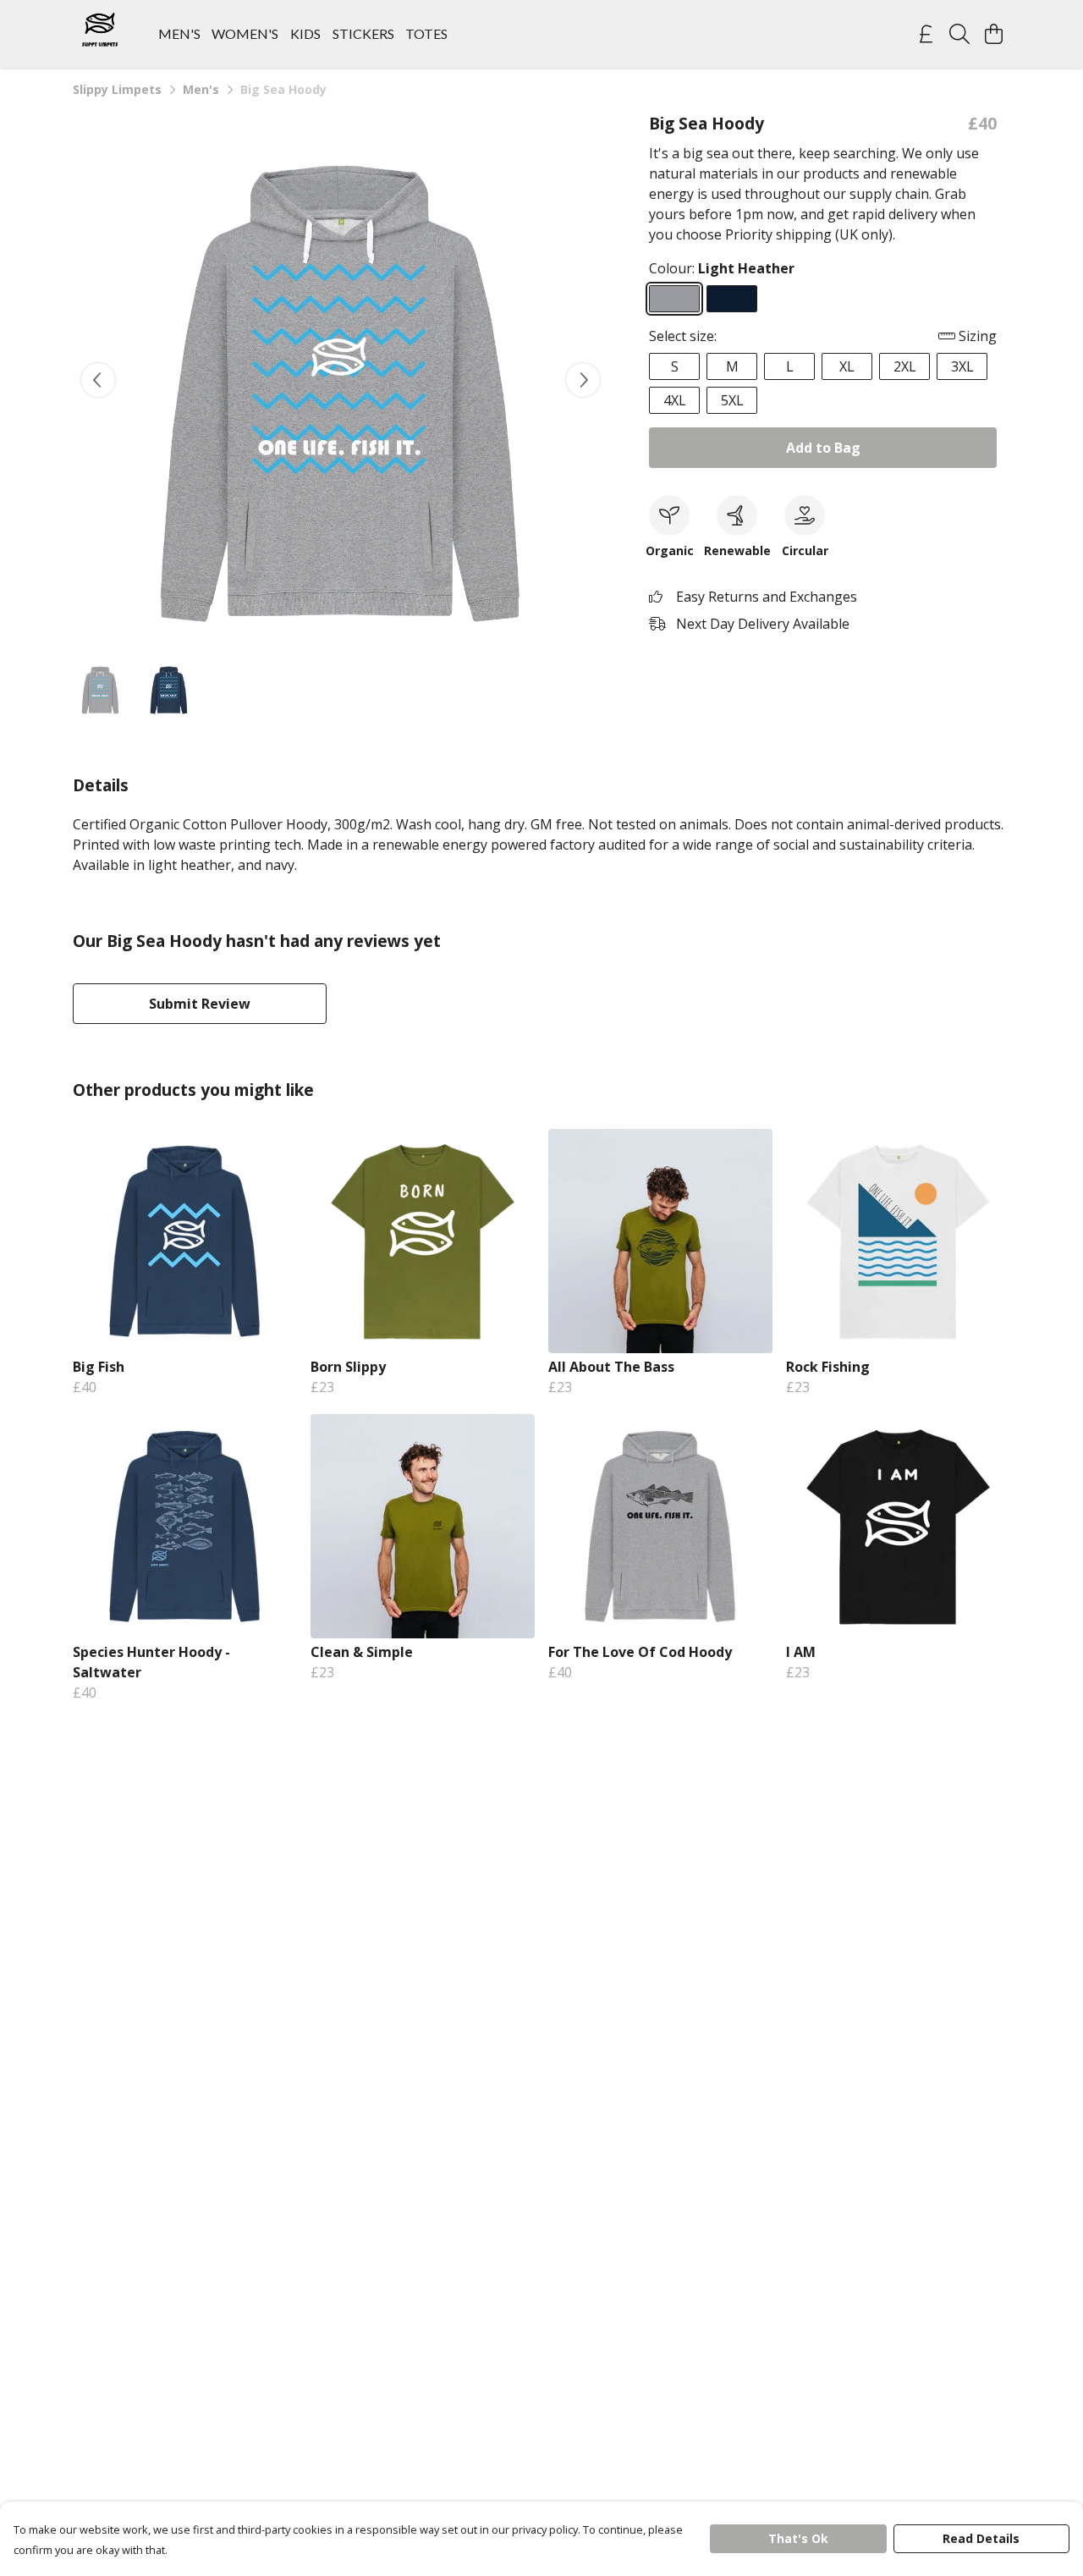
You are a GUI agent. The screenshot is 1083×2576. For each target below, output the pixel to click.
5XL (732, 400)
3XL (962, 366)
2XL (905, 366)
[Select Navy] (732, 299)
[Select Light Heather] (674, 299)
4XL (675, 400)
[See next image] (583, 380)
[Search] (959, 34)
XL (847, 366)
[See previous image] (98, 380)
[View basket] (993, 34)
